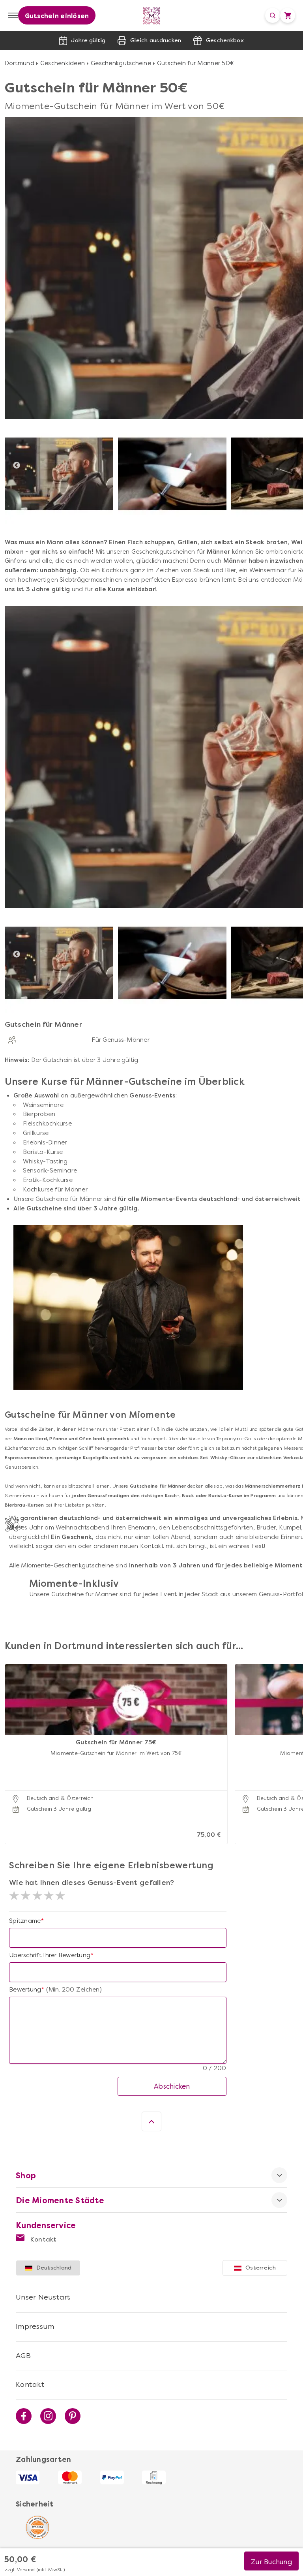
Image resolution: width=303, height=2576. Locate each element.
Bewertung (25, 1990)
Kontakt (43, 2239)
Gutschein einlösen (57, 16)
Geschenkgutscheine (121, 63)
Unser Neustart (43, 2297)
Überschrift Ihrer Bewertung (50, 1955)
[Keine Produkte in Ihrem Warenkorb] (288, 15)
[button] (13, 1744)
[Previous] (17, 466)
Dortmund (20, 63)
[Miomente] (152, 16)
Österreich (261, 2268)
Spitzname (25, 1921)
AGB (23, 2356)
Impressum (35, 2326)
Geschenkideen (63, 63)
